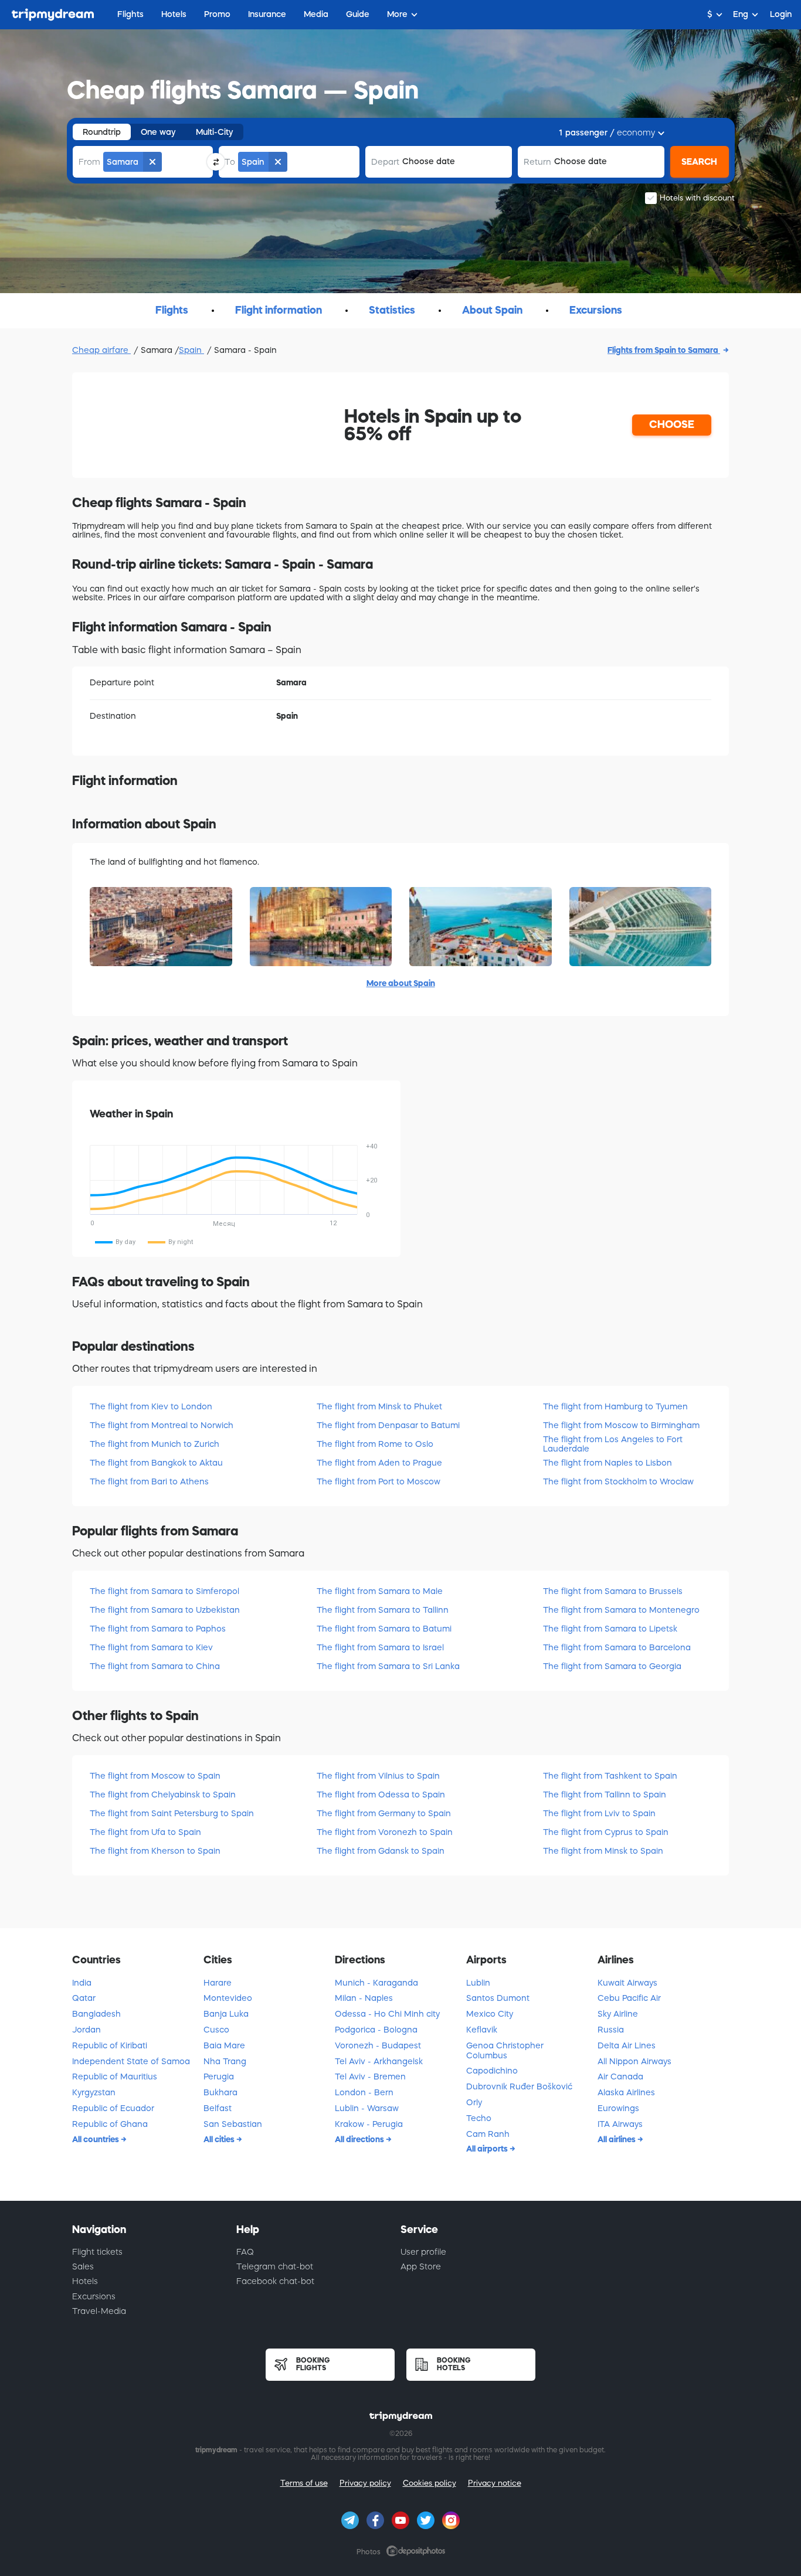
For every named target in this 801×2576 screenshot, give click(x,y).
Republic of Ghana (110, 2124)
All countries (96, 2139)
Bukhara (220, 2092)
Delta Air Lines (627, 2045)
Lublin (478, 1983)
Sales (83, 2266)
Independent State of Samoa (131, 2061)
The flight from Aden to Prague (379, 1463)
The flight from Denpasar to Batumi (388, 1425)
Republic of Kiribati (110, 2045)
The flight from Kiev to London (151, 1406)
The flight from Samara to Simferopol (164, 1591)
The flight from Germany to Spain (384, 1813)
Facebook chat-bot (275, 2281)
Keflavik (482, 2030)
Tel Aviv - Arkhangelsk (379, 2061)
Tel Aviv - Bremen (370, 2077)
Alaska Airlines (626, 2092)
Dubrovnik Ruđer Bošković (519, 2086)
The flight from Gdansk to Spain (381, 1851)
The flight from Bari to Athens (149, 1481)
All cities (220, 2139)
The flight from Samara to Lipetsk (610, 1629)
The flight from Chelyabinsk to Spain (163, 1795)
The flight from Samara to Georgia (612, 1666)
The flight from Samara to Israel (380, 1647)
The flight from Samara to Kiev (151, 1647)
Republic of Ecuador (113, 2108)
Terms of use (304, 2483)
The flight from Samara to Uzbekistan (165, 1610)
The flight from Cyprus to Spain (606, 1832)
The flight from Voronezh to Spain (385, 1832)
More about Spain (401, 983)
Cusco (216, 2030)
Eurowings (618, 2108)
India (82, 1983)
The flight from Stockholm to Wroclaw (618, 1481)
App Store (421, 2266)
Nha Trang (225, 2061)
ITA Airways (620, 2124)
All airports (488, 2149)
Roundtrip (102, 132)
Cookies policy (430, 2483)
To (230, 162)
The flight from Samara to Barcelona (617, 1647)
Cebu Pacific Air (629, 1998)
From (89, 162)
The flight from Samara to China (155, 1666)
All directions (360, 2139)
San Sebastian (233, 2124)
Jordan (86, 2030)
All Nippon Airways (634, 2061)
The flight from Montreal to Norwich (162, 1425)
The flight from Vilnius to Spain (378, 1776)
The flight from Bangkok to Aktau (156, 1463)
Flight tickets (97, 2252)
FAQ (245, 2252)
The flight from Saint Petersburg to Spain (172, 1813)
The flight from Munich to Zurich (155, 1444)
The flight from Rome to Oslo (375, 1444)
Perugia (219, 2077)
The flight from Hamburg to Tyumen (615, 1406)
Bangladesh (96, 2014)
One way (158, 132)
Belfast (218, 2108)
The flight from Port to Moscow (379, 1481)
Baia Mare (224, 2045)
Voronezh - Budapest (378, 2045)
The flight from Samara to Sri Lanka (388, 1666)
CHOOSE (672, 424)
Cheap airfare (101, 350)
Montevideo (228, 1998)
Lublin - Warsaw (367, 2108)
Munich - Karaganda (376, 1983)
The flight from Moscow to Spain (155, 1776)
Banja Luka (226, 2014)
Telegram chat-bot (275, 2266)
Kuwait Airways (627, 1983)
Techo (479, 2118)
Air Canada (620, 2077)
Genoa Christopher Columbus (505, 2050)
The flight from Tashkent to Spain (610, 1776)
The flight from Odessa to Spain (381, 1795)
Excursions (94, 2296)
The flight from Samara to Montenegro (621, 1610)
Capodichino (492, 2071)
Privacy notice (495, 2483)
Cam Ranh (488, 2134)
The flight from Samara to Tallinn (383, 1610)
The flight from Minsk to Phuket (379, 1406)
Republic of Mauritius (115, 2077)
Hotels (85, 2281)
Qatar (84, 1998)
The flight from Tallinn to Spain (605, 1795)
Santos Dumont (498, 1998)
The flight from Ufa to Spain (145, 1832)
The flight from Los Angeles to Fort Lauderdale (613, 1444)
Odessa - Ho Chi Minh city (387, 2014)
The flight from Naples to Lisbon (607, 1463)
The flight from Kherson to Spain (155, 1851)
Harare (218, 1983)
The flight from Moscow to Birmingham (621, 1425)
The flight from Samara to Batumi (384, 1629)
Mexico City (490, 2014)
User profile (423, 2252)
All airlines (617, 2139)
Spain (191, 350)
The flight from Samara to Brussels (613, 1591)
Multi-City (215, 132)
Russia (611, 2030)
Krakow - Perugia (369, 2124)
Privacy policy (365, 2483)
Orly (474, 2102)
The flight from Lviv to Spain (599, 1813)
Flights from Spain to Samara (664, 350)
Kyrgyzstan (94, 2092)
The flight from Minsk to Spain (603, 1851)
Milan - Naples (364, 1998)
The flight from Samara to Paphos (158, 1629)
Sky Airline (618, 2014)
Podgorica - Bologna (376, 2030)
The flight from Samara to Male (380, 1591)
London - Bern (364, 2092)
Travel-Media (99, 2311)
